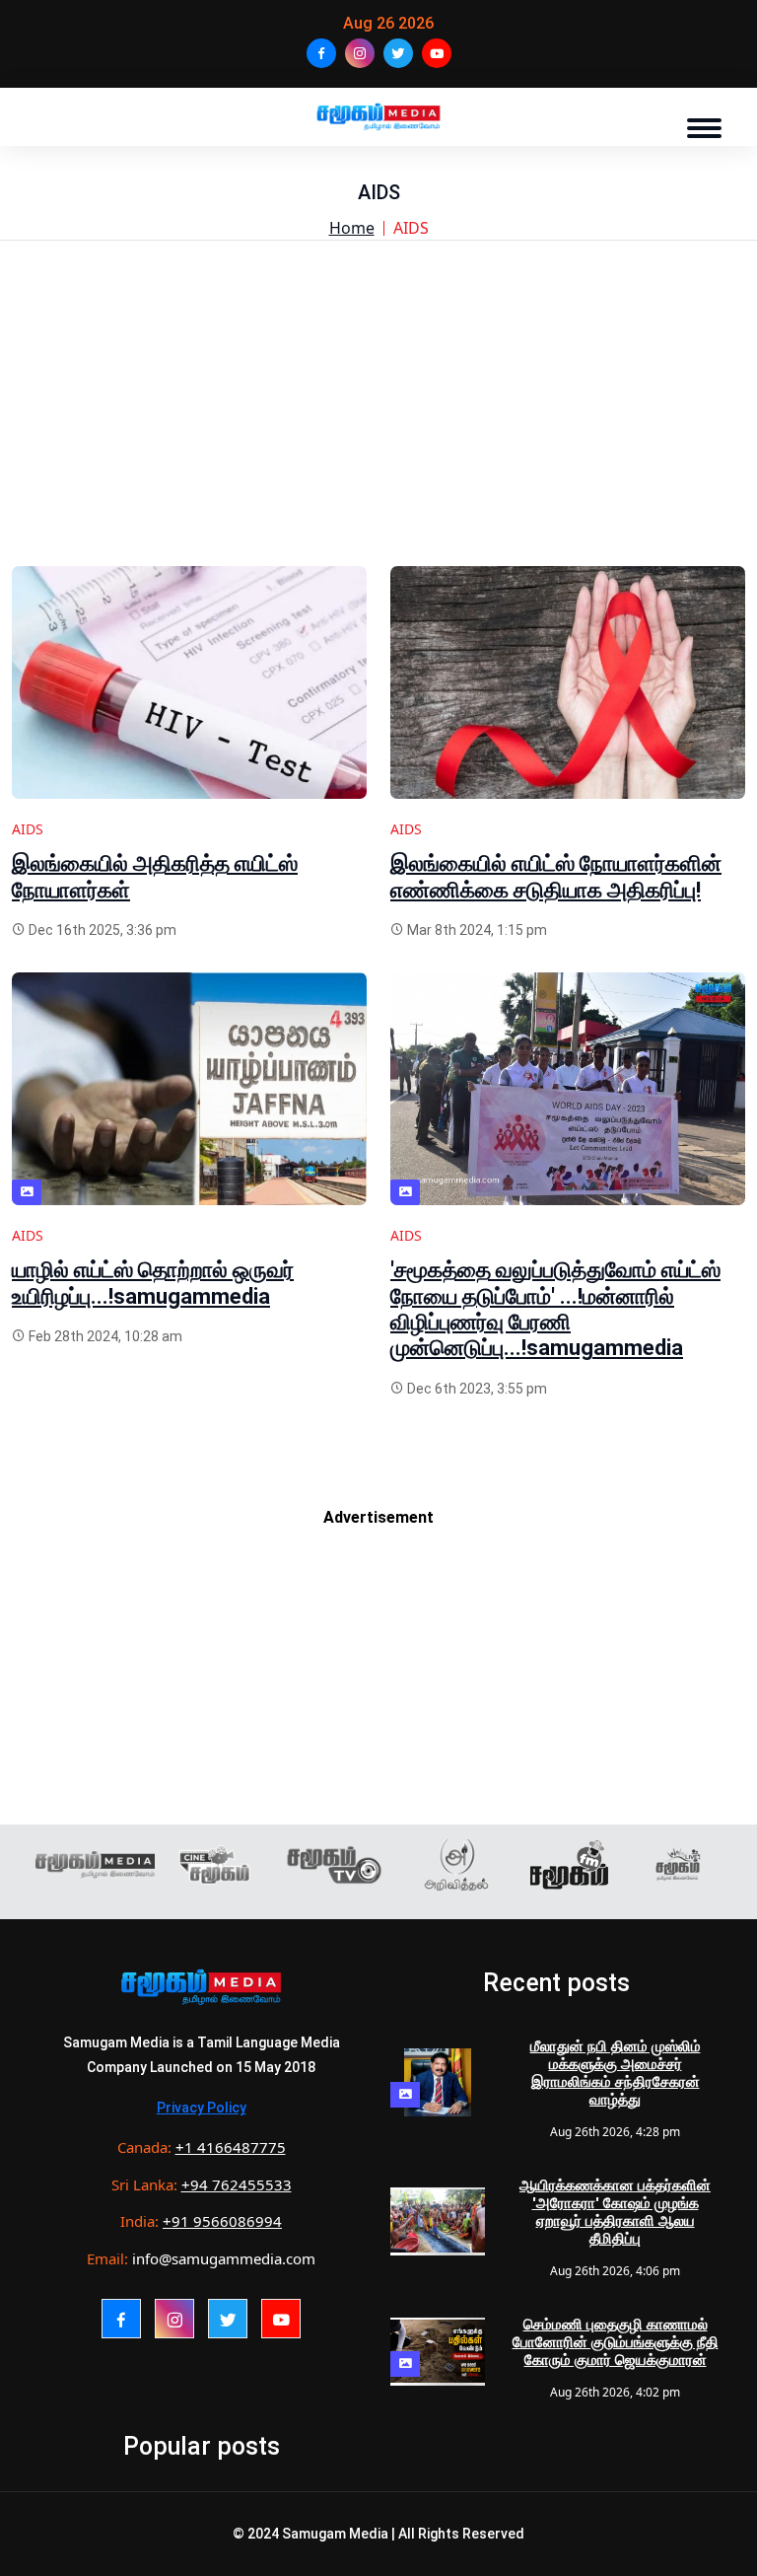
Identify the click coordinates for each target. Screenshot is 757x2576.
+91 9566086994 (222, 2221)
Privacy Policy (202, 2108)
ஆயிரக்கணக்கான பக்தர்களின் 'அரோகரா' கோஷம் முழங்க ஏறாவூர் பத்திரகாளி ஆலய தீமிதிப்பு (615, 2212)
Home (352, 228)
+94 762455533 (237, 2184)
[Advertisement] (378, 428)
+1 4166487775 (231, 2147)
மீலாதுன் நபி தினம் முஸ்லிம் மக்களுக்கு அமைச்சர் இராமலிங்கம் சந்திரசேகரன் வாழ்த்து (616, 2073)
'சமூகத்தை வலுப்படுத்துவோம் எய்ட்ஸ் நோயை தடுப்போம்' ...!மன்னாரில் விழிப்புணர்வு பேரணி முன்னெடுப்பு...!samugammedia (555, 1309)
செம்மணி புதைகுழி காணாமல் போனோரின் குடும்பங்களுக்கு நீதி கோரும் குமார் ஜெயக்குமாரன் (616, 2342)
